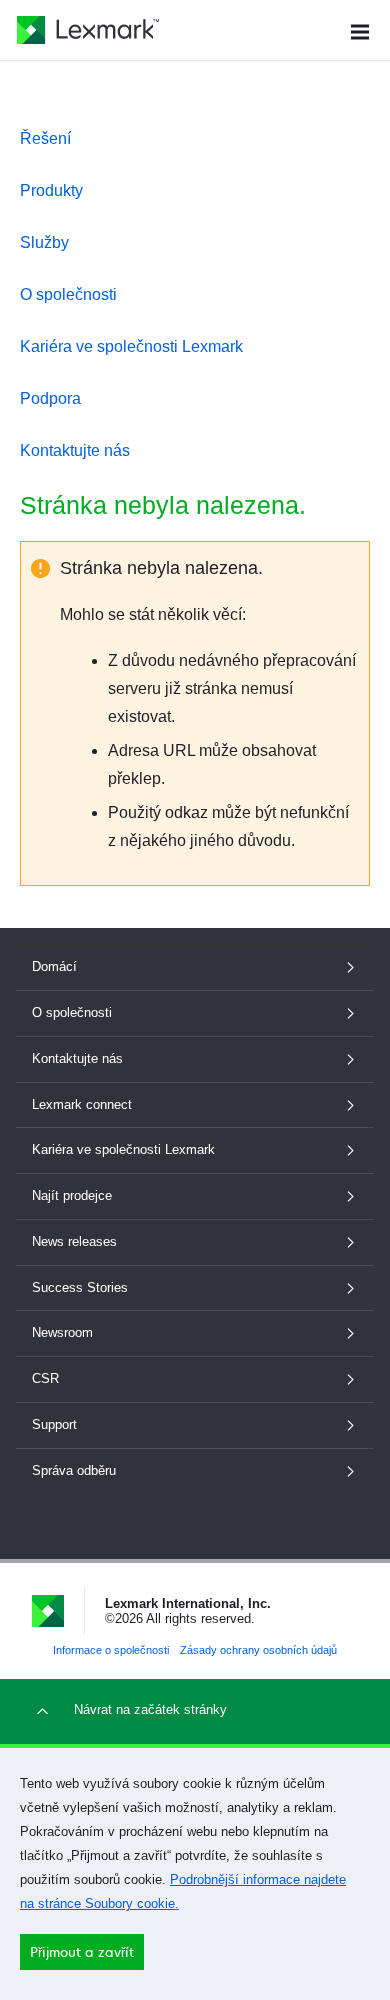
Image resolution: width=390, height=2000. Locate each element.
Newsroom (62, 1332)
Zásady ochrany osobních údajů (258, 1650)
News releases (74, 1241)
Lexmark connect (82, 1104)
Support (54, 1424)
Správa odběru (74, 1470)
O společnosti (68, 294)
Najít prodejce (72, 1195)
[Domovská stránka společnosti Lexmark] (88, 30)
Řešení (45, 138)
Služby (44, 242)
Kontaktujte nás (75, 450)
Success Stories (80, 1287)
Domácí (54, 966)
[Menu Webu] (360, 29)
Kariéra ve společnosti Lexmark (131, 346)
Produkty (51, 190)
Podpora (50, 398)
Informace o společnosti (111, 1650)
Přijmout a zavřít (82, 1952)
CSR (45, 1378)
